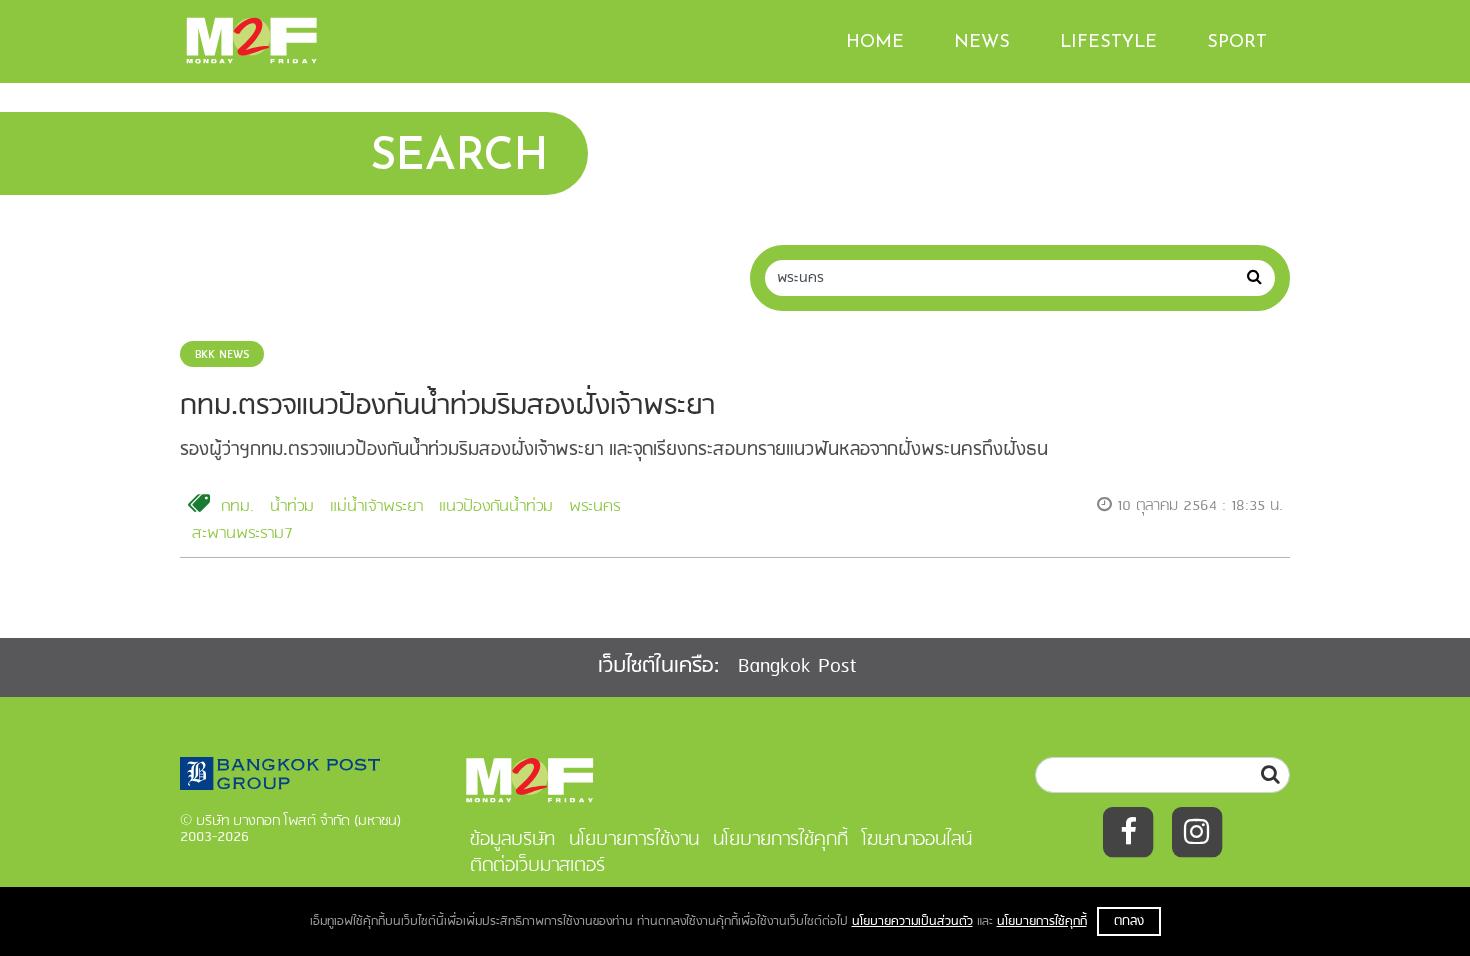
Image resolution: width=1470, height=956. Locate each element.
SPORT (1237, 43)
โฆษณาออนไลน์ (917, 840)
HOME (875, 43)
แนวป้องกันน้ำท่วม (496, 507)
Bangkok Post (797, 666)
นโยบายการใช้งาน (634, 840)
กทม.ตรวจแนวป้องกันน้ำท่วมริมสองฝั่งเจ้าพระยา (447, 406)
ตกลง (1129, 921)
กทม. (237, 507)
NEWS (982, 43)
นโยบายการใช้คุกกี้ (1042, 921)
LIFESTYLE (1108, 43)
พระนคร (594, 507)
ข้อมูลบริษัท (512, 840)
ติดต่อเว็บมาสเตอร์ (537, 866)
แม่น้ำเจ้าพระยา (376, 507)
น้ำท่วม (292, 507)
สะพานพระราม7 (242, 534)
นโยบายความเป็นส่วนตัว (912, 921)
